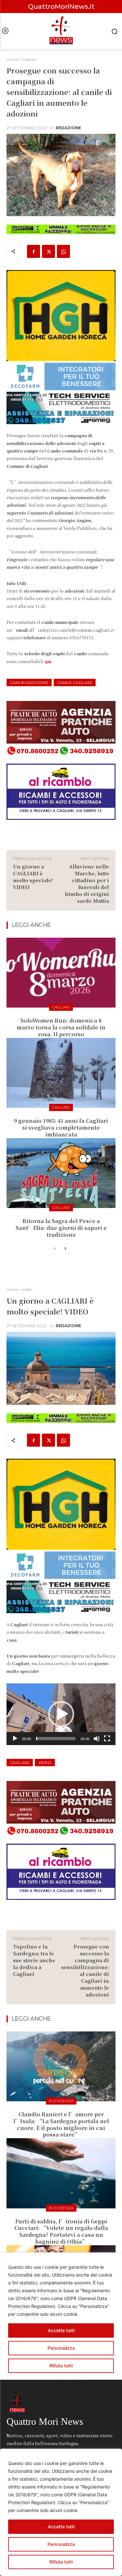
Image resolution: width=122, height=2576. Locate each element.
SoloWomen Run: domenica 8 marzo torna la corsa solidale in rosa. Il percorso (61, 1027)
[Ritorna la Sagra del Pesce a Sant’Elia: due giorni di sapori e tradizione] (61, 1173)
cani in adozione (29, 683)
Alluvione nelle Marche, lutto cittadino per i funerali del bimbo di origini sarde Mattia (87, 883)
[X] (48, 251)
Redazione (68, 128)
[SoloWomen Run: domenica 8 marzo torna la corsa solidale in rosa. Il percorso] (61, 973)
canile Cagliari (75, 683)
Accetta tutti (61, 2527)
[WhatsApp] (63, 251)
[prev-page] (55, 1249)
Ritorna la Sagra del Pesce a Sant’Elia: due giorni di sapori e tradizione (61, 1228)
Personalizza (61, 2544)
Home (12, 59)
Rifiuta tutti (61, 2562)
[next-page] (65, 1249)
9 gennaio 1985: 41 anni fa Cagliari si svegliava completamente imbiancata (61, 1128)
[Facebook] (34, 251)
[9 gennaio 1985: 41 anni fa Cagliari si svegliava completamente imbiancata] (61, 1073)
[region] (61, 2512)
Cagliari (29, 59)
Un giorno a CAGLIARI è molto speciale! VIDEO (33, 877)
